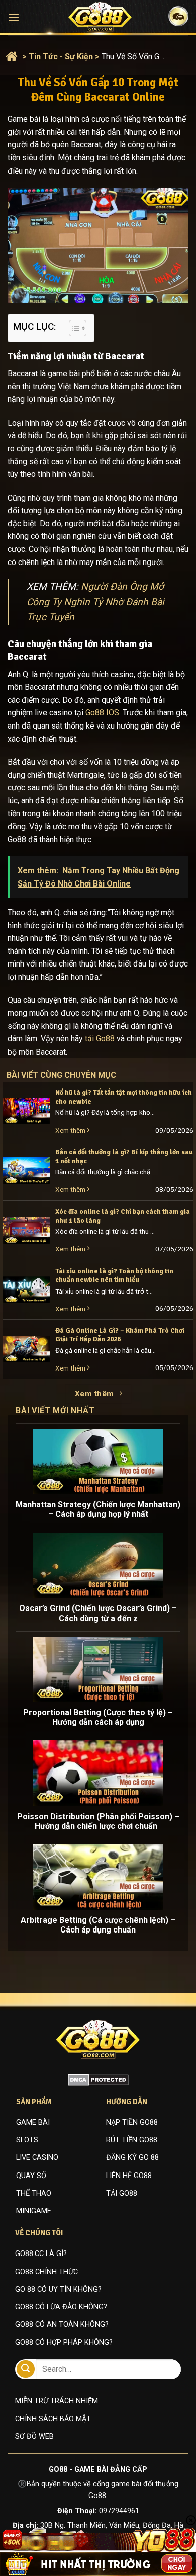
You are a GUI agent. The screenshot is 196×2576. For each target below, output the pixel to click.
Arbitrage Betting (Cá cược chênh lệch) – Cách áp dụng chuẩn (98, 1925)
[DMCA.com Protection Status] (98, 2079)
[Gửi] (26, 2369)
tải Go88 (100, 1039)
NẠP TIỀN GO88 (132, 2122)
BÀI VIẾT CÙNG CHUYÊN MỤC (71, 1075)
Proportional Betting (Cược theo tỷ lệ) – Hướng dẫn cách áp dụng (98, 1717)
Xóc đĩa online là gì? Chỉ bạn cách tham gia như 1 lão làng (123, 1216)
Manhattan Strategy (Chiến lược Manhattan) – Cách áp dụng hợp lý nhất (98, 1509)
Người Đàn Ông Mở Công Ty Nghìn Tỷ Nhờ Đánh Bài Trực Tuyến (95, 602)
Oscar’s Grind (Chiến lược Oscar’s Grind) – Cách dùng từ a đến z (98, 1613)
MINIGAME (34, 2211)
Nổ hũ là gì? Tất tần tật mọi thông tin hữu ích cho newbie (124, 1097)
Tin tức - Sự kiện (61, 57)
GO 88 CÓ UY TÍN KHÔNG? (58, 2289)
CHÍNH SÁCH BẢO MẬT (53, 2419)
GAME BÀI (33, 2122)
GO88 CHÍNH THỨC (46, 2272)
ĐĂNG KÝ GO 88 (132, 2158)
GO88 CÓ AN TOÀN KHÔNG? (62, 2325)
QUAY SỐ (31, 2176)
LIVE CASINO (37, 2158)
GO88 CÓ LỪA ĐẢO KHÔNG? (61, 2307)
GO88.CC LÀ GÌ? (41, 2254)
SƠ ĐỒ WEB (34, 2436)
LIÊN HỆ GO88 (129, 2176)
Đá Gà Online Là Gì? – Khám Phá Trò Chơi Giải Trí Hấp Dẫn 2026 (120, 1335)
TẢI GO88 (122, 2193)
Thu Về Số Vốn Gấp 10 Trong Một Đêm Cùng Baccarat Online (134, 57)
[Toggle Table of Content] (73, 328)
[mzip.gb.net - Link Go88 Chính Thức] (100, 17)
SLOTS (27, 2140)
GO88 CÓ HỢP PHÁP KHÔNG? (64, 2342)
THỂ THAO (34, 2193)
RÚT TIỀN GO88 (132, 2140)
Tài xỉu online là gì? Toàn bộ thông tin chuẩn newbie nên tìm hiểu (114, 1276)
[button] (14, 17)
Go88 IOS (102, 713)
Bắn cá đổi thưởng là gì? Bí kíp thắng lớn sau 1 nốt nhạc (124, 1156)
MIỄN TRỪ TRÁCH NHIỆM (57, 2401)
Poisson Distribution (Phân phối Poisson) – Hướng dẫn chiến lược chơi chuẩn (98, 1821)
